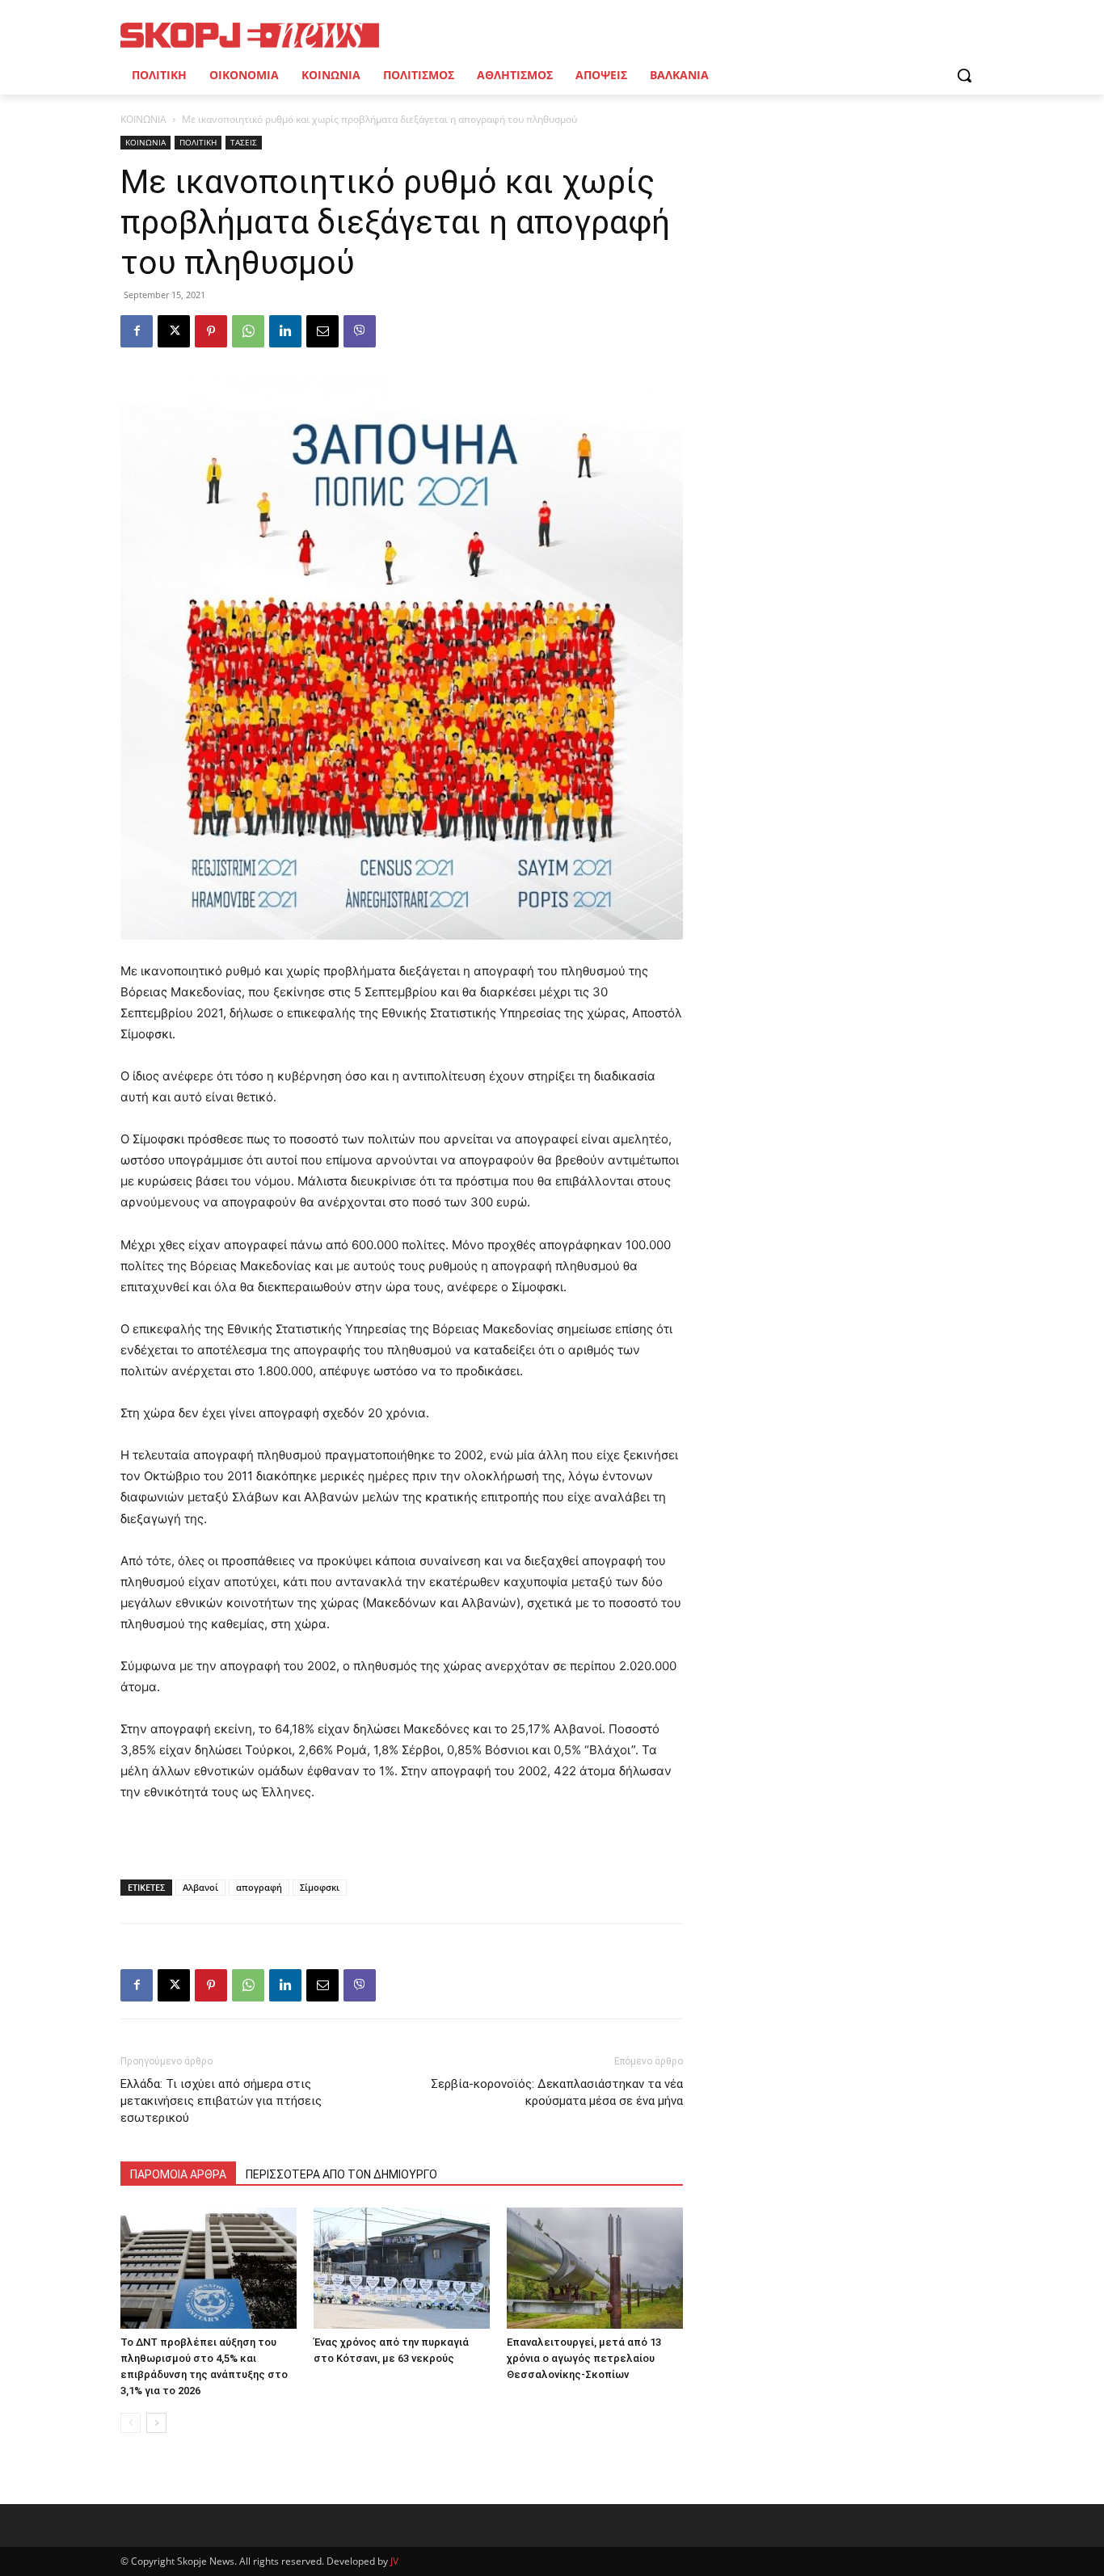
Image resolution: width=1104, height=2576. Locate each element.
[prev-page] (131, 2423)
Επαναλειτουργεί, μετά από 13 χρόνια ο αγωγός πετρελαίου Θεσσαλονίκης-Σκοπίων (584, 2358)
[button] (964, 75)
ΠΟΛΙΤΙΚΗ (198, 142)
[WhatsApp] (248, 331)
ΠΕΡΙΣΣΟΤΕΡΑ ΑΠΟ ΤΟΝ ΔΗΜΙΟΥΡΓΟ (341, 2174)
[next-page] (156, 2423)
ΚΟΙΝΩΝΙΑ (143, 119)
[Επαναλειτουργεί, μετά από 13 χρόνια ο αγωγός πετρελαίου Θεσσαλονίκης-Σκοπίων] (595, 2268)
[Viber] (360, 331)
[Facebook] (137, 331)
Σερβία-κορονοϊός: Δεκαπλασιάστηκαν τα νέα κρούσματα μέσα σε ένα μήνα (557, 2092)
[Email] (322, 331)
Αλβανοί (200, 1887)
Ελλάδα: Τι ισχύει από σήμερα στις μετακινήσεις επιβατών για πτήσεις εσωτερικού (221, 2101)
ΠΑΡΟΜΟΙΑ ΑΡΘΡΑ (178, 2174)
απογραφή (259, 1887)
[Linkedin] (285, 331)
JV (394, 2561)
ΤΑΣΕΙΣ (244, 142)
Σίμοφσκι (320, 1887)
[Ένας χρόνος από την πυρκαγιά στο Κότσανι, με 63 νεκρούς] (402, 2268)
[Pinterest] (211, 331)
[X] (174, 331)
